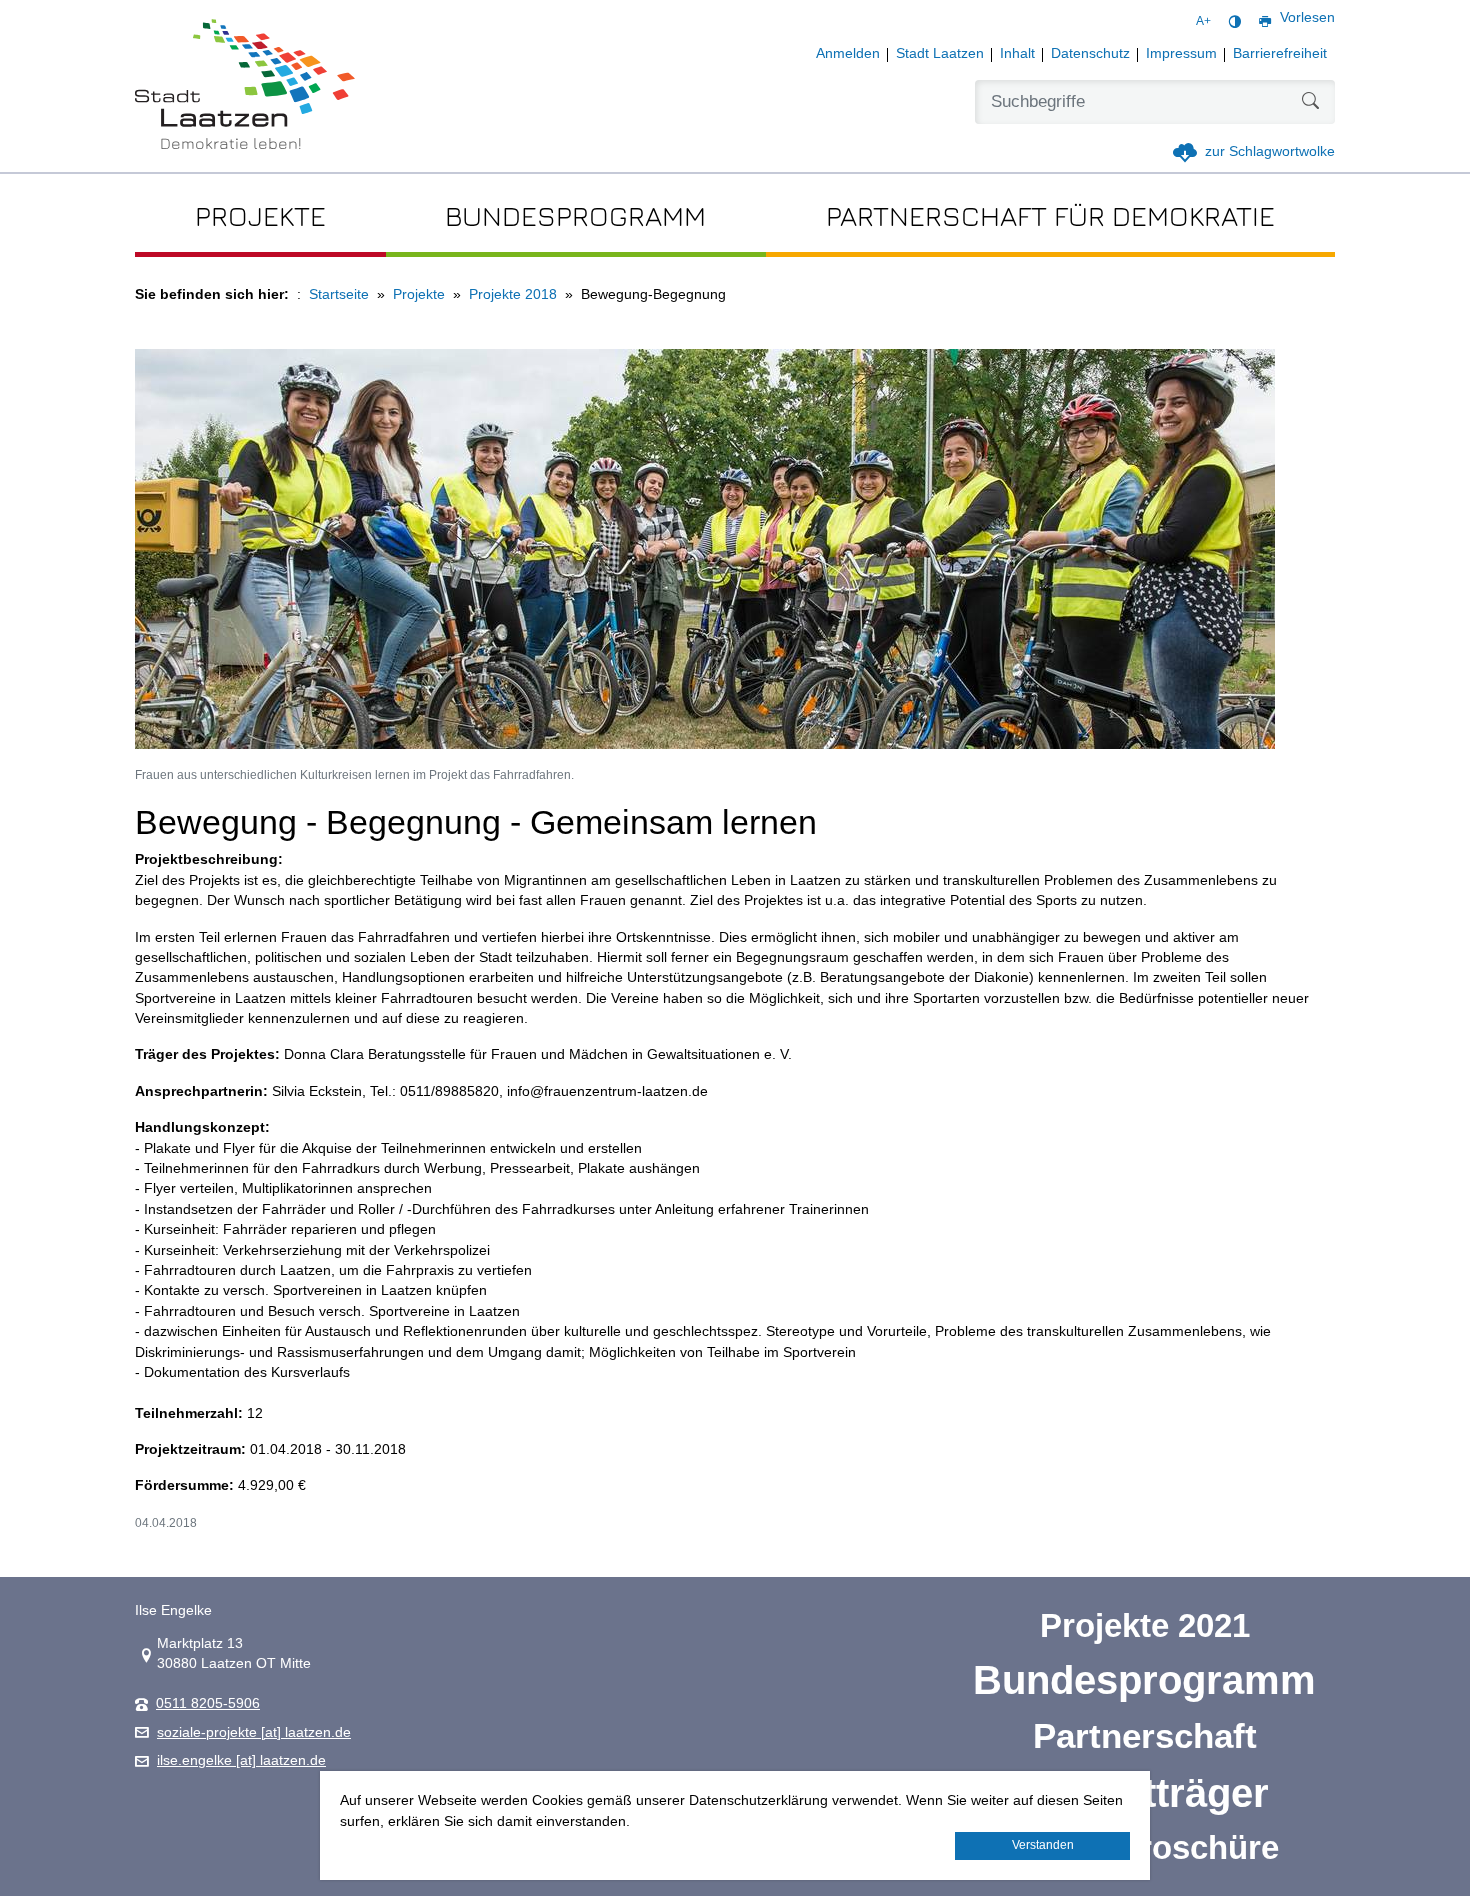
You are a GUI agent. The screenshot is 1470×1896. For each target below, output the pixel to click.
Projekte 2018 (513, 294)
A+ (1203, 21)
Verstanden (1043, 1845)
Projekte (419, 294)
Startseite (339, 294)
